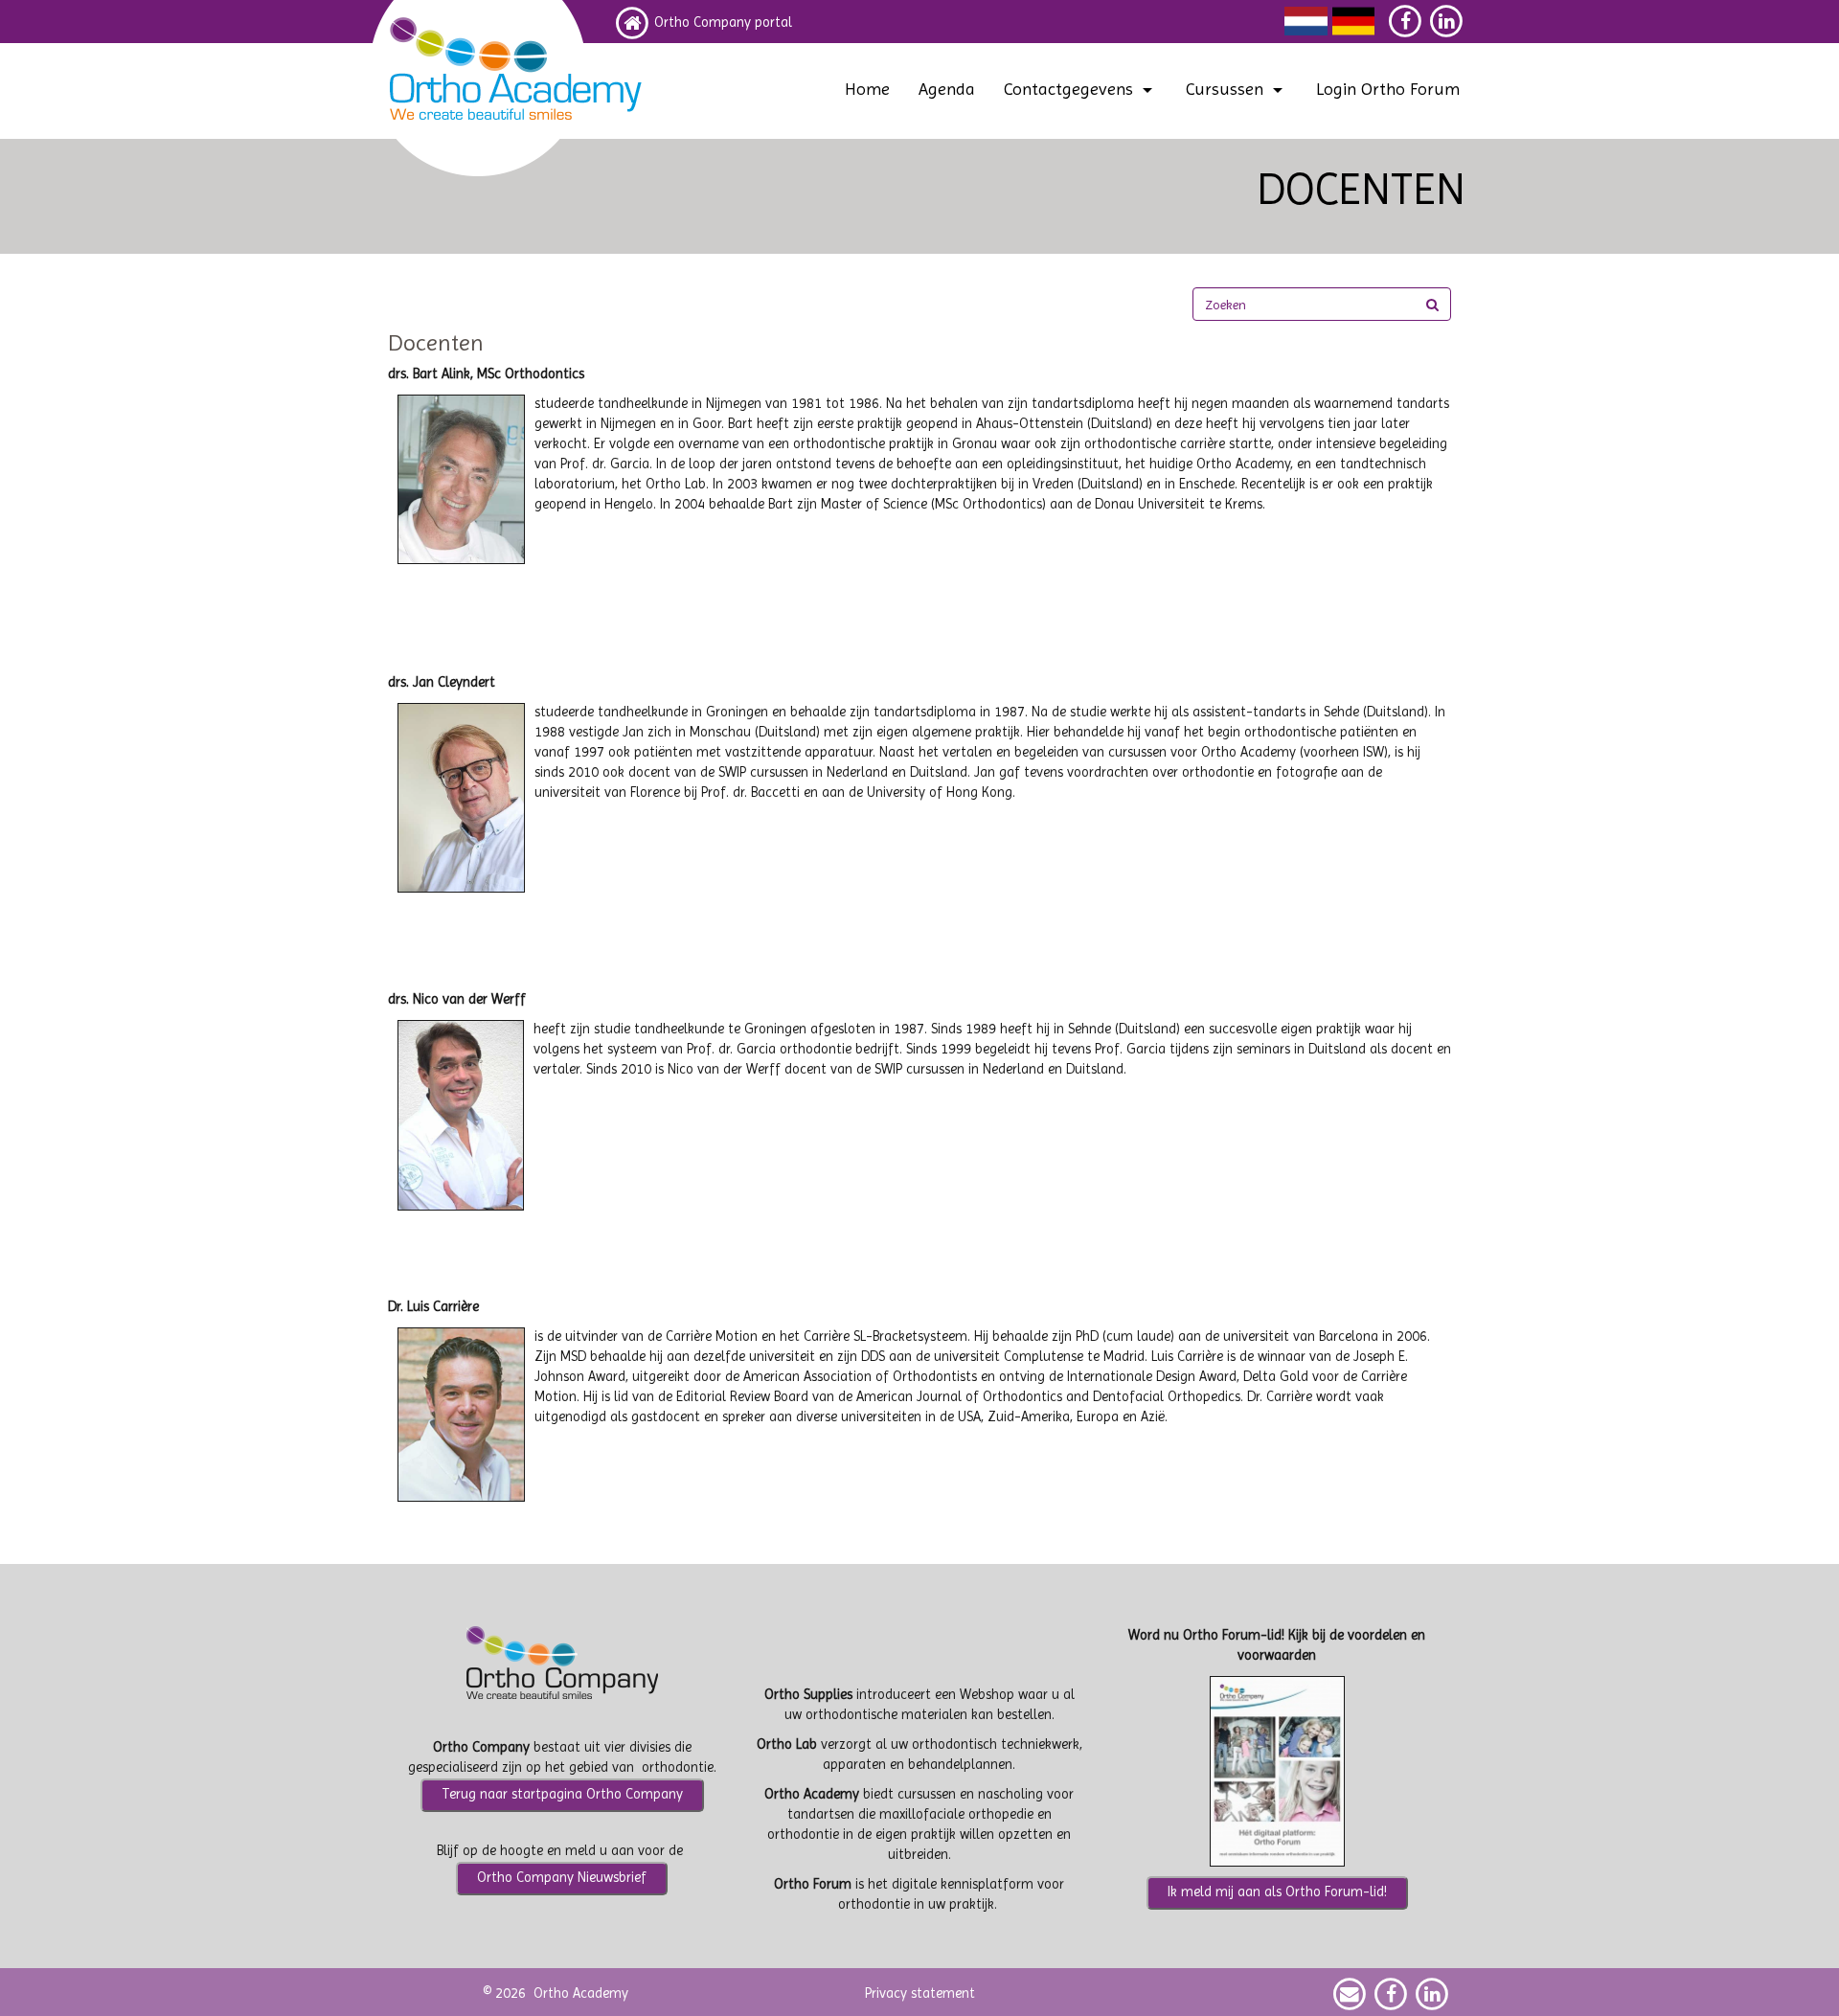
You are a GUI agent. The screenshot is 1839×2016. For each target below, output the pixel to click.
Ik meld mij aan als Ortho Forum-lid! (1277, 1892)
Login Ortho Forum (1388, 89)
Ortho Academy (581, 1993)
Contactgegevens (1068, 89)
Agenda (947, 89)
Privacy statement (920, 1993)
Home (867, 89)
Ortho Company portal (723, 23)
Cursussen (1225, 89)
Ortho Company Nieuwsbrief (562, 1878)
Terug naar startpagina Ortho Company (562, 1794)
